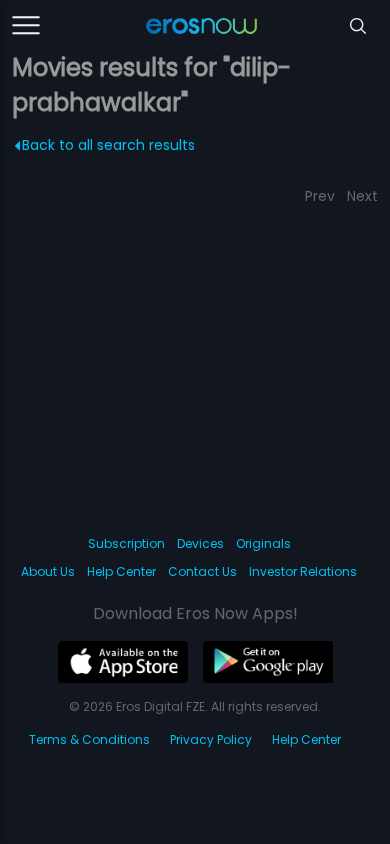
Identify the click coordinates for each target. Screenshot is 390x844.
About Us (48, 571)
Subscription (126, 543)
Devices (200, 543)
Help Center (121, 571)
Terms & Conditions (89, 739)
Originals (263, 543)
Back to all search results (108, 145)
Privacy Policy (211, 739)
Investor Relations (303, 571)
